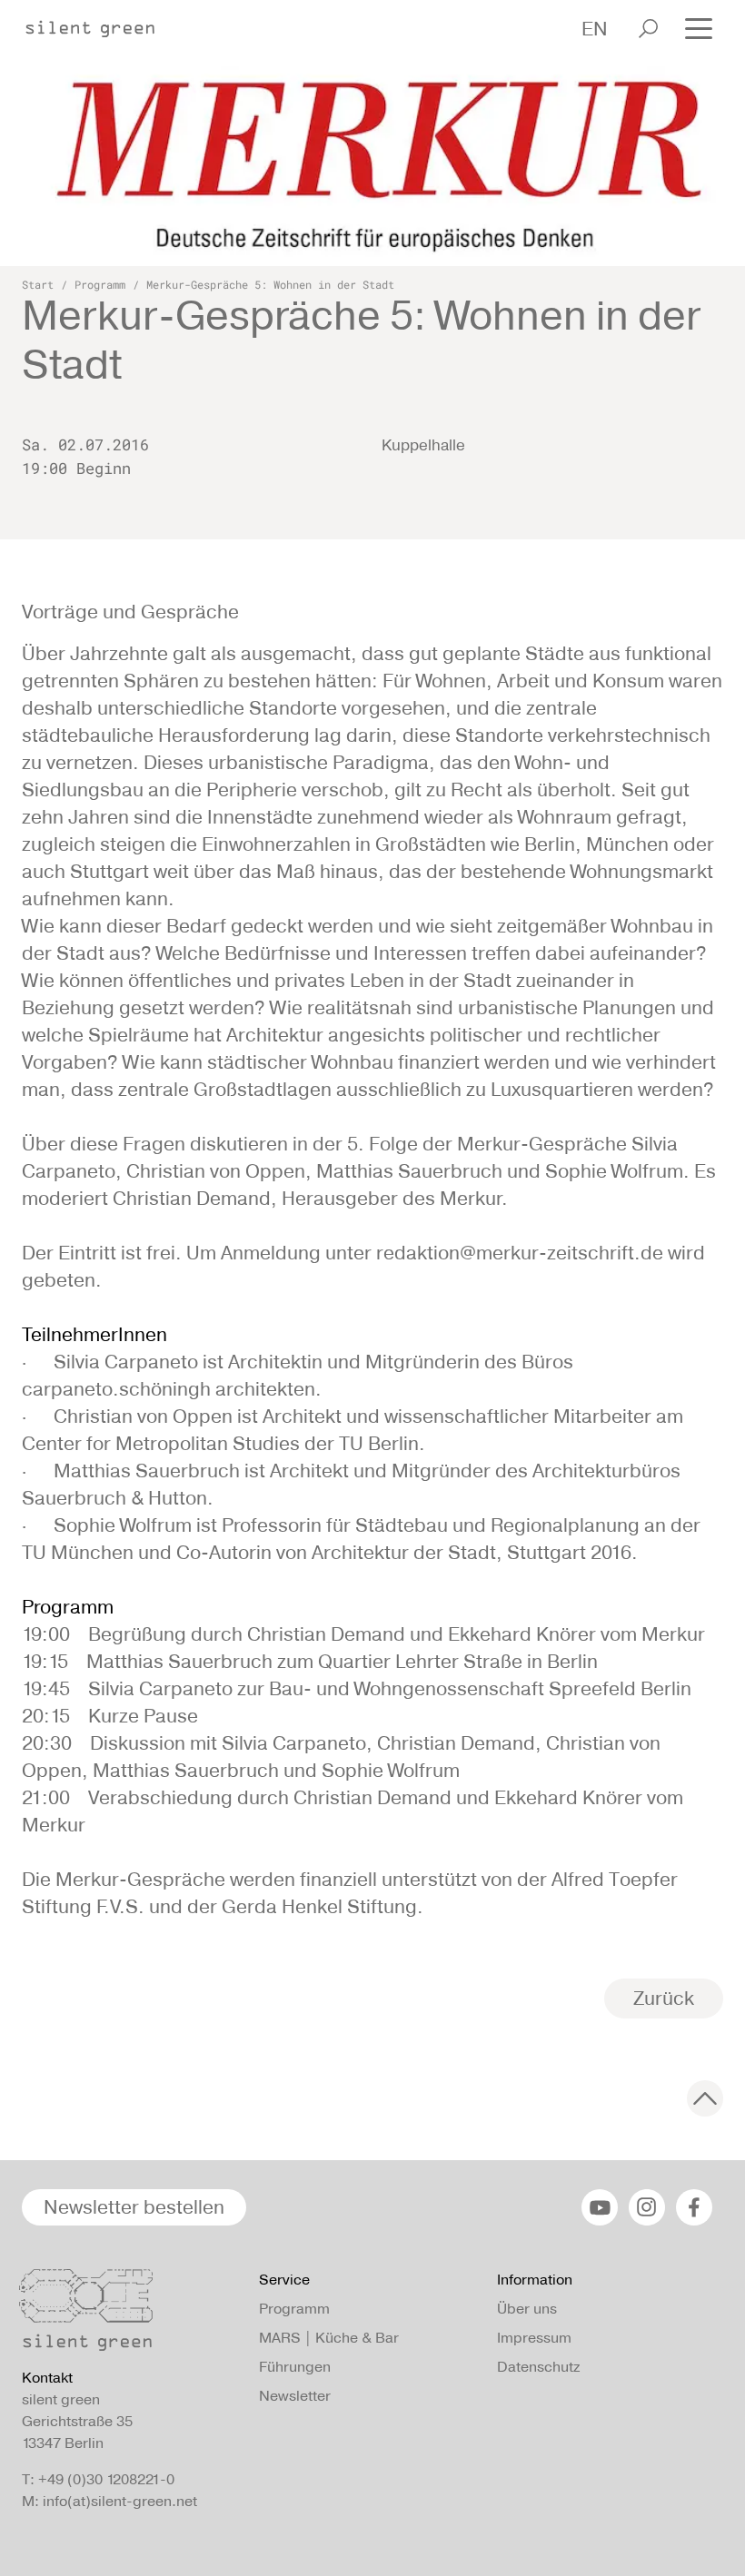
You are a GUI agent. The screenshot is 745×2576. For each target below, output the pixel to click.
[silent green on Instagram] (647, 2207)
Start (38, 284)
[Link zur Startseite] (99, 24)
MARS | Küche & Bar (329, 2338)
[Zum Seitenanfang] (705, 2098)
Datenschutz (538, 2367)
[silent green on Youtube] (600, 2207)
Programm (100, 284)
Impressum (534, 2338)
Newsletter (295, 2396)
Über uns (527, 2309)
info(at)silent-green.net (120, 2501)
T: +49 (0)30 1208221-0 (98, 2479)
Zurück (664, 1998)
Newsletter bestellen (134, 2207)
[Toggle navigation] (699, 27)
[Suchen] (648, 29)
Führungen (295, 2367)
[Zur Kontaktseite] (129, 2314)
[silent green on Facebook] (694, 2207)
